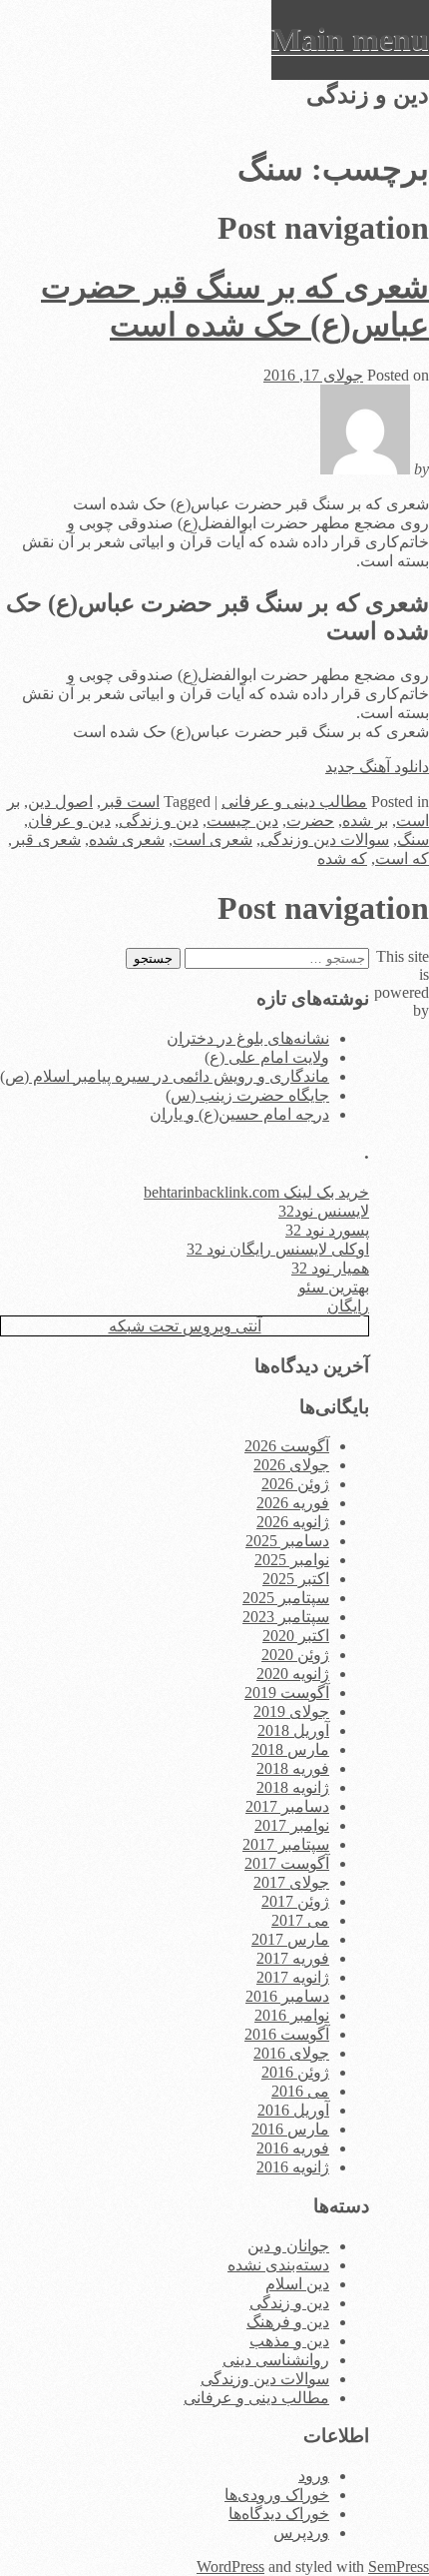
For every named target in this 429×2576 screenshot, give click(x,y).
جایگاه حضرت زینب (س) (247, 1095)
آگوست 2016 (287, 2034)
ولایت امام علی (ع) (267, 1057)
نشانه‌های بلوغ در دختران (248, 1038)
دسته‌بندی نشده (278, 2265)
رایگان (348, 1306)
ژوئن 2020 (295, 1655)
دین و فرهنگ (288, 2322)
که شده (342, 859)
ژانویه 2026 (293, 1522)
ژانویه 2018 (293, 1787)
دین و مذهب (289, 2341)
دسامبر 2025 (287, 1541)
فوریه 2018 (293, 1768)
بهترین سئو (334, 1287)
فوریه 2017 (293, 1958)
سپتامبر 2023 (286, 1617)
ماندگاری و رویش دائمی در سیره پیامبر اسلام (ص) (165, 1076)
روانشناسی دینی (276, 2360)
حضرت (310, 821)
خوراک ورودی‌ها (277, 2495)
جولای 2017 (291, 1882)
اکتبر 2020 (296, 1636)
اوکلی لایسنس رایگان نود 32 (278, 1249)
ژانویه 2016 (293, 2167)
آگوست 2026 (287, 1446)
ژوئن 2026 (295, 1484)
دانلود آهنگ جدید (377, 767)
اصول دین (60, 802)
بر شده (365, 821)
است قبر (130, 802)
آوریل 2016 (293, 2110)
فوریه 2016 (293, 2148)
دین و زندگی (159, 821)
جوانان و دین (288, 2246)
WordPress (230, 2567)
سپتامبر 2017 (286, 1844)
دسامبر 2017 (287, 1806)
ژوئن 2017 (295, 1901)
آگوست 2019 (287, 1693)
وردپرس (301, 2533)
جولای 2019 (291, 1712)
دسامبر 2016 (287, 1996)
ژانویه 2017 (293, 1977)
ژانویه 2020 (293, 1674)
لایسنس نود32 (324, 1211)
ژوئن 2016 (295, 2072)
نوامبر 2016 (292, 2015)
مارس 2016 (290, 2129)
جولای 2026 (291, 1465)
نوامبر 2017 (292, 1825)
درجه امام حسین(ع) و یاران (239, 1114)
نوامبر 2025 (292, 1560)
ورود (314, 2476)
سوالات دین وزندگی (325, 840)
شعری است (213, 840)
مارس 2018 (290, 1749)
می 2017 (300, 1920)
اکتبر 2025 (296, 1579)
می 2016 (300, 2091)
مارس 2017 (290, 1939)
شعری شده (127, 840)
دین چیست (242, 821)
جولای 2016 (291, 2053)
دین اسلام (297, 2284)
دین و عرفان (69, 821)
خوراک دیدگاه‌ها (279, 2514)
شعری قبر (46, 840)
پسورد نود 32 (327, 1230)
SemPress (399, 2567)
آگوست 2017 (287, 1863)
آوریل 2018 (293, 1730)
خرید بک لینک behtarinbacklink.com (256, 1192)
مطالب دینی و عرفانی (294, 802)
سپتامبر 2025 (286, 1598)
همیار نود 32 (330, 1268)
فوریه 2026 (293, 1503)
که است (402, 859)
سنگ (413, 840)
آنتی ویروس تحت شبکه (185, 1326)
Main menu (350, 39)
